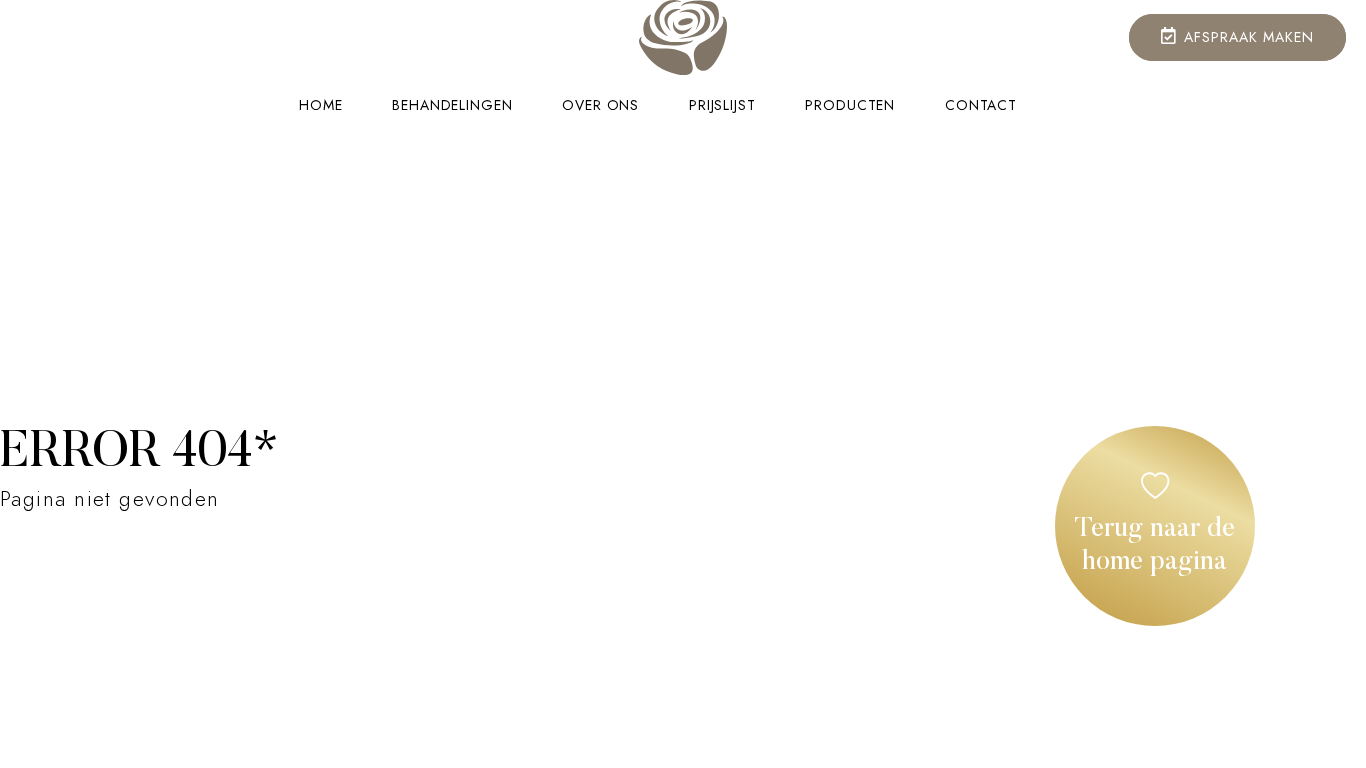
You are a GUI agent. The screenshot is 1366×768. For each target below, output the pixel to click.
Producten (850, 105)
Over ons (600, 105)
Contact (981, 105)
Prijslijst (722, 105)
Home (320, 105)
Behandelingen (452, 105)
